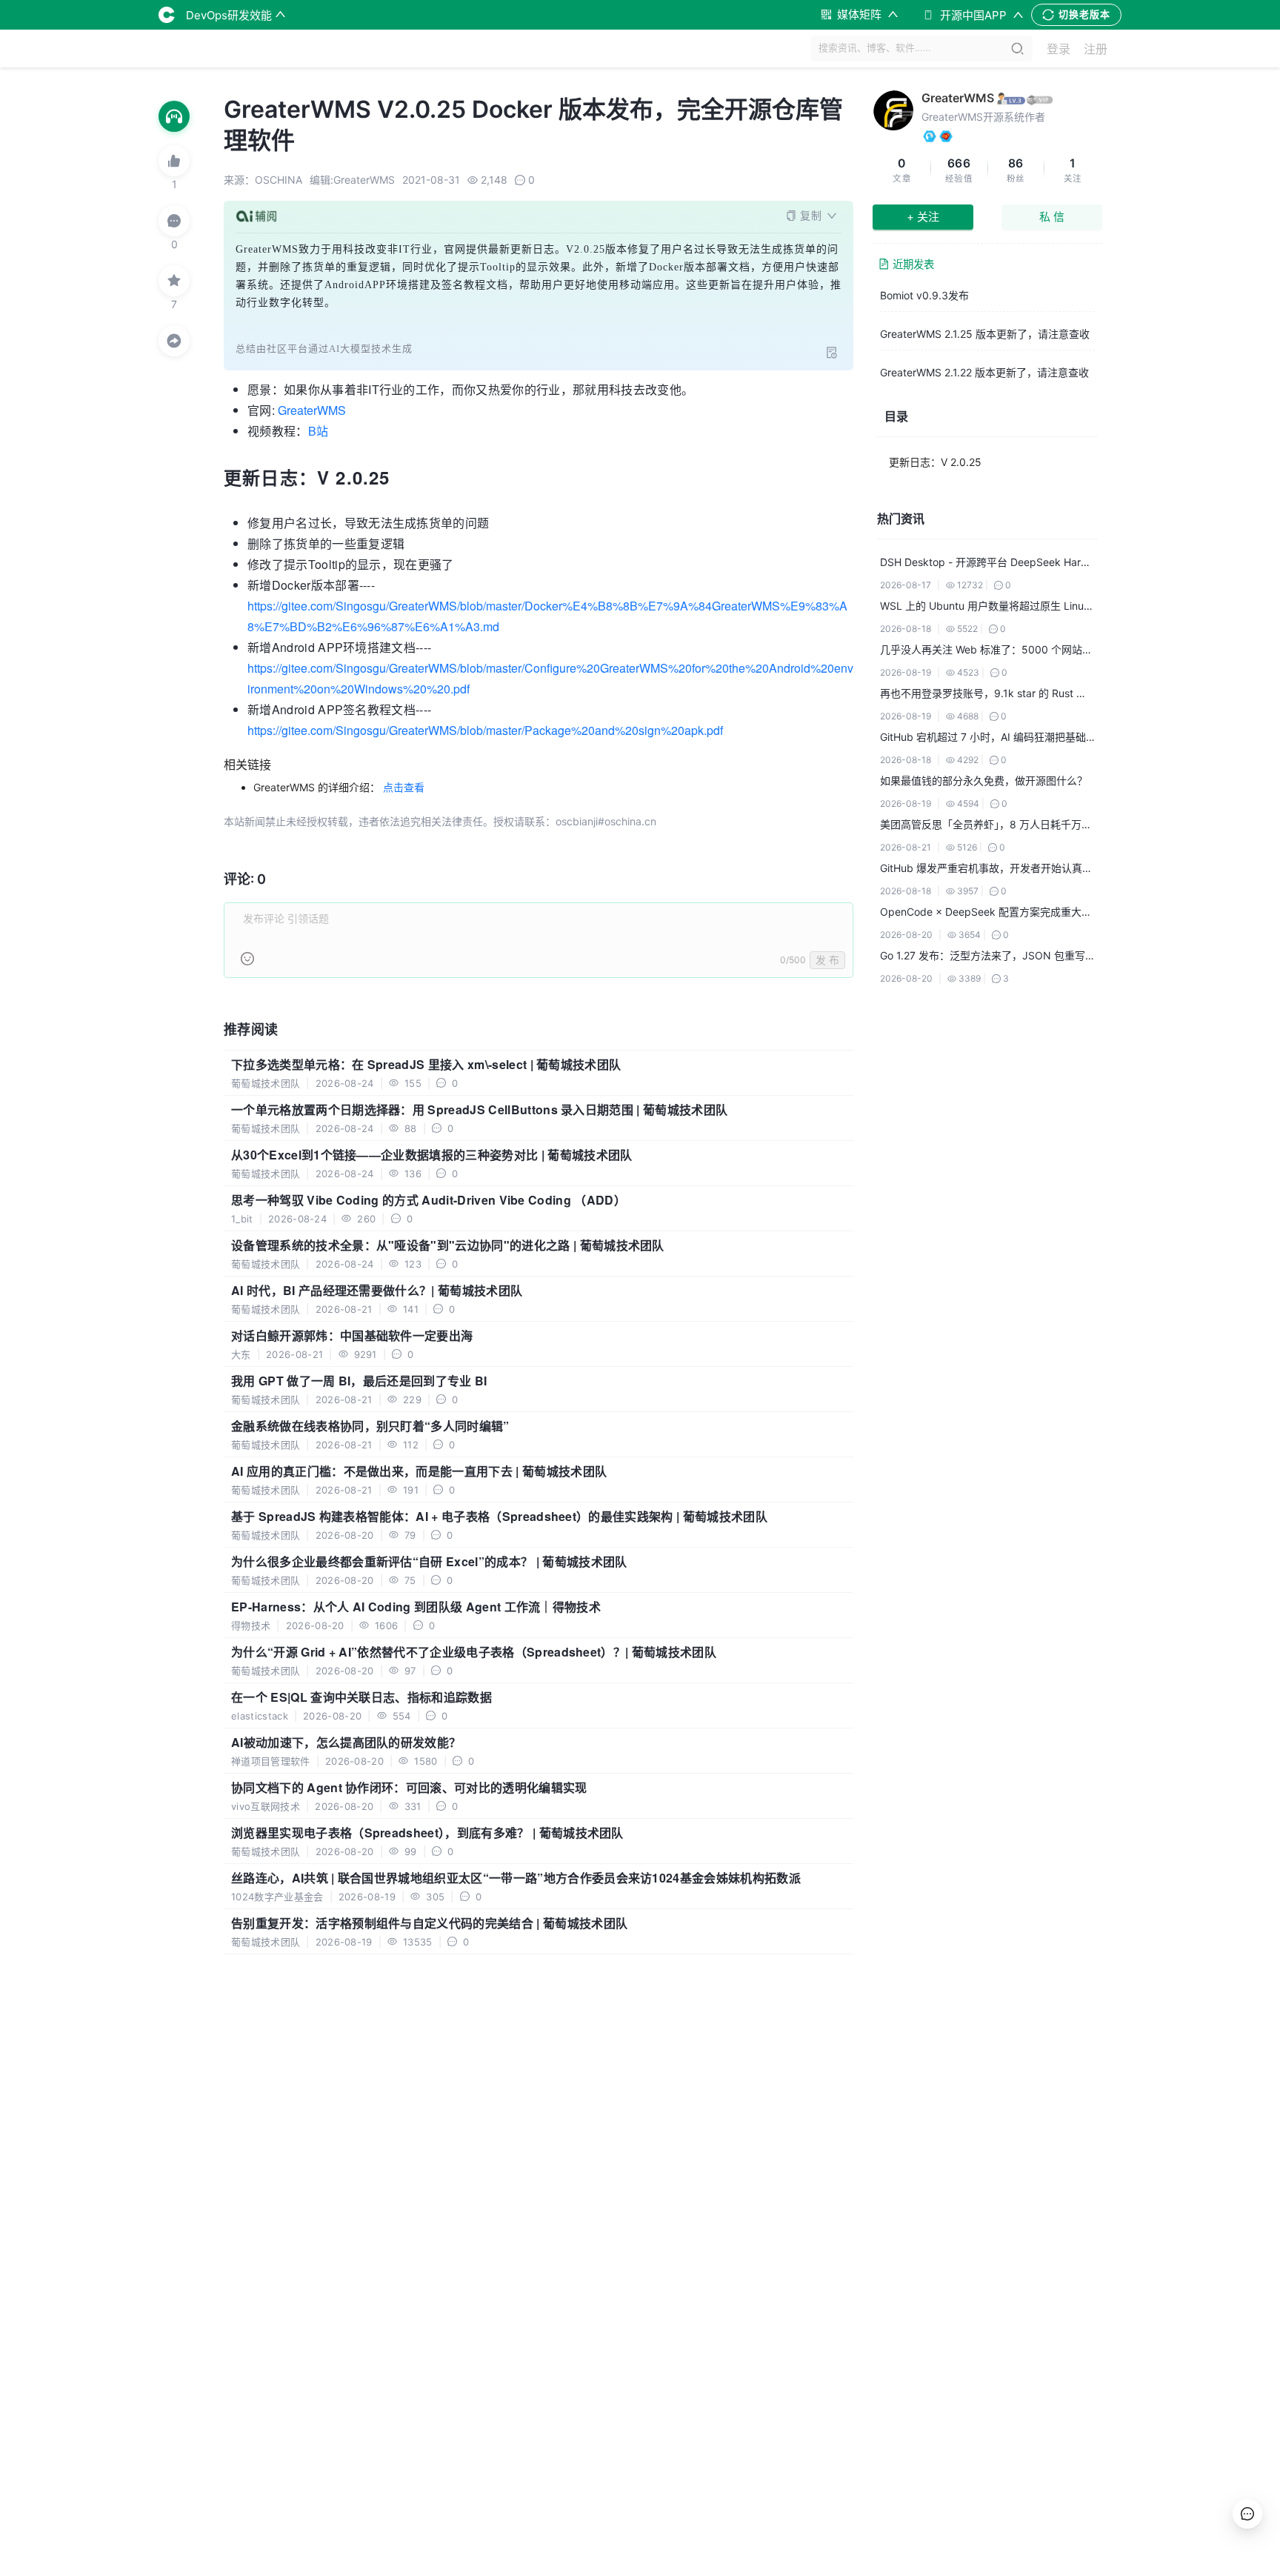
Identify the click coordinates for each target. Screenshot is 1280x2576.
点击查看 (404, 787)
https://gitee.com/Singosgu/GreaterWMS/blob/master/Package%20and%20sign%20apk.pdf (485, 730)
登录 (1059, 49)
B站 (318, 431)
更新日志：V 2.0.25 (935, 462)
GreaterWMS (312, 410)
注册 (1096, 49)
